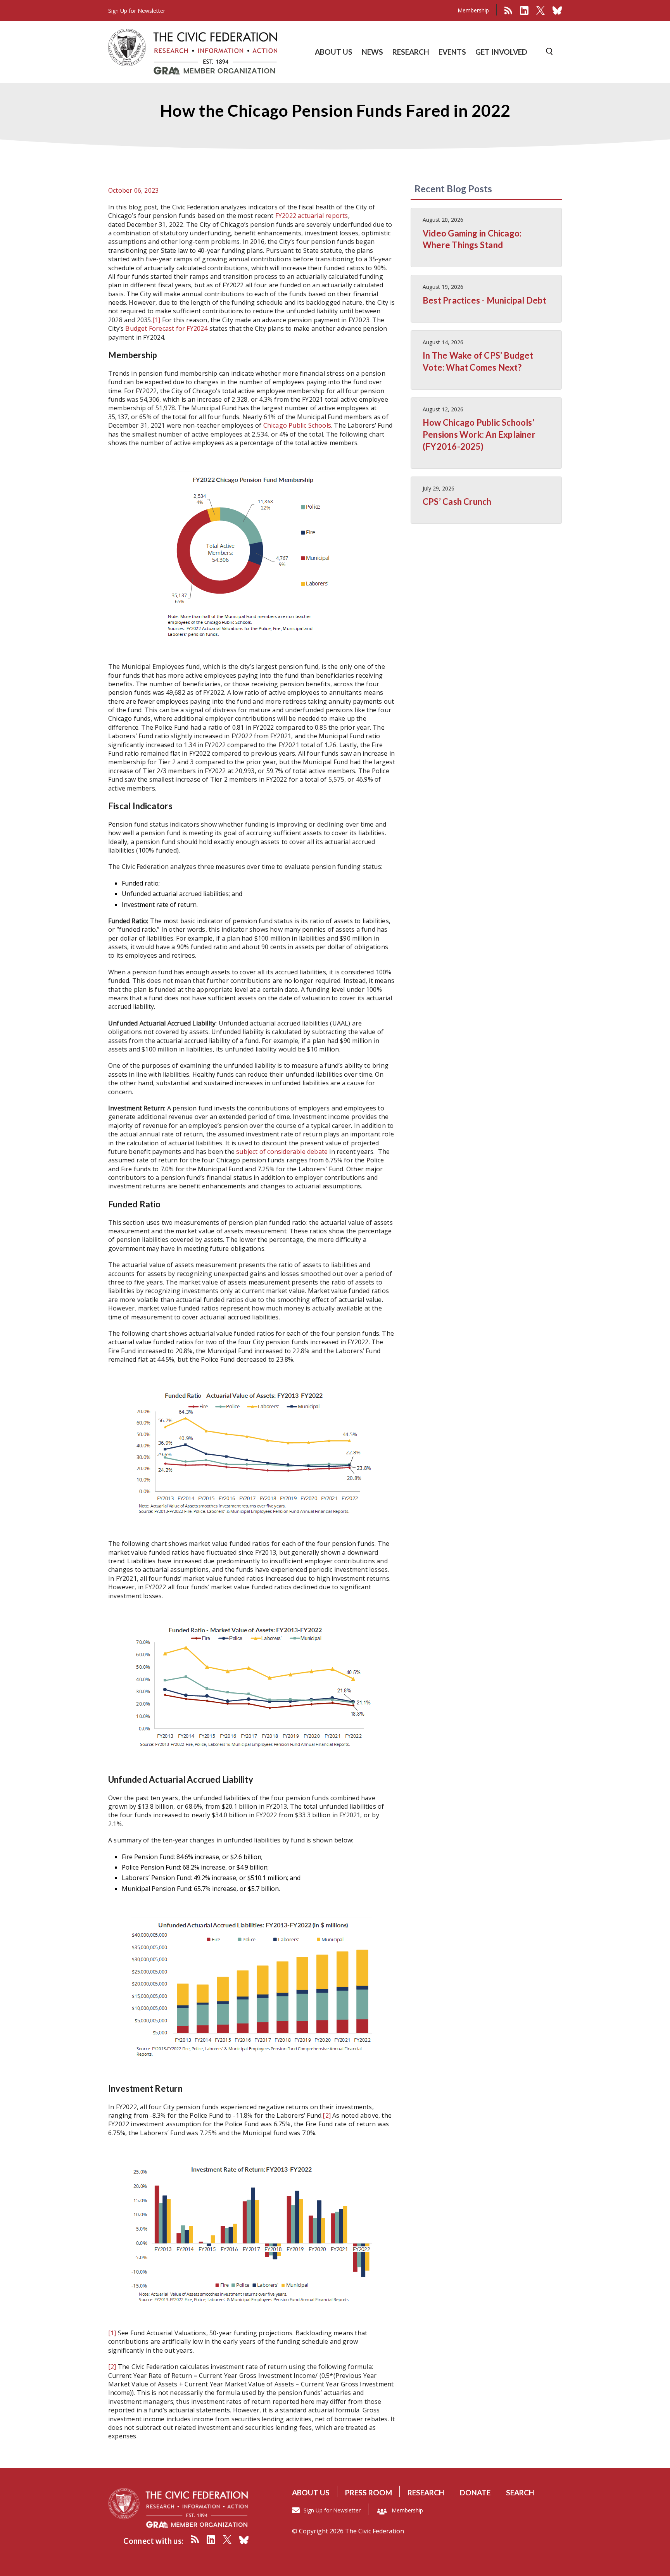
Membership (473, 10)
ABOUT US (334, 52)
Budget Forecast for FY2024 (166, 328)
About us (311, 2492)
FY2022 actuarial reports (312, 216)
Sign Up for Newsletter (332, 2510)
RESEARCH (411, 52)
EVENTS (452, 52)
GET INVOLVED (501, 52)
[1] (156, 320)
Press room (369, 2492)
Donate (475, 2492)
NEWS (372, 52)
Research (426, 2492)
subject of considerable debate (282, 1152)
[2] (327, 2115)
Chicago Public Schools (297, 425)
